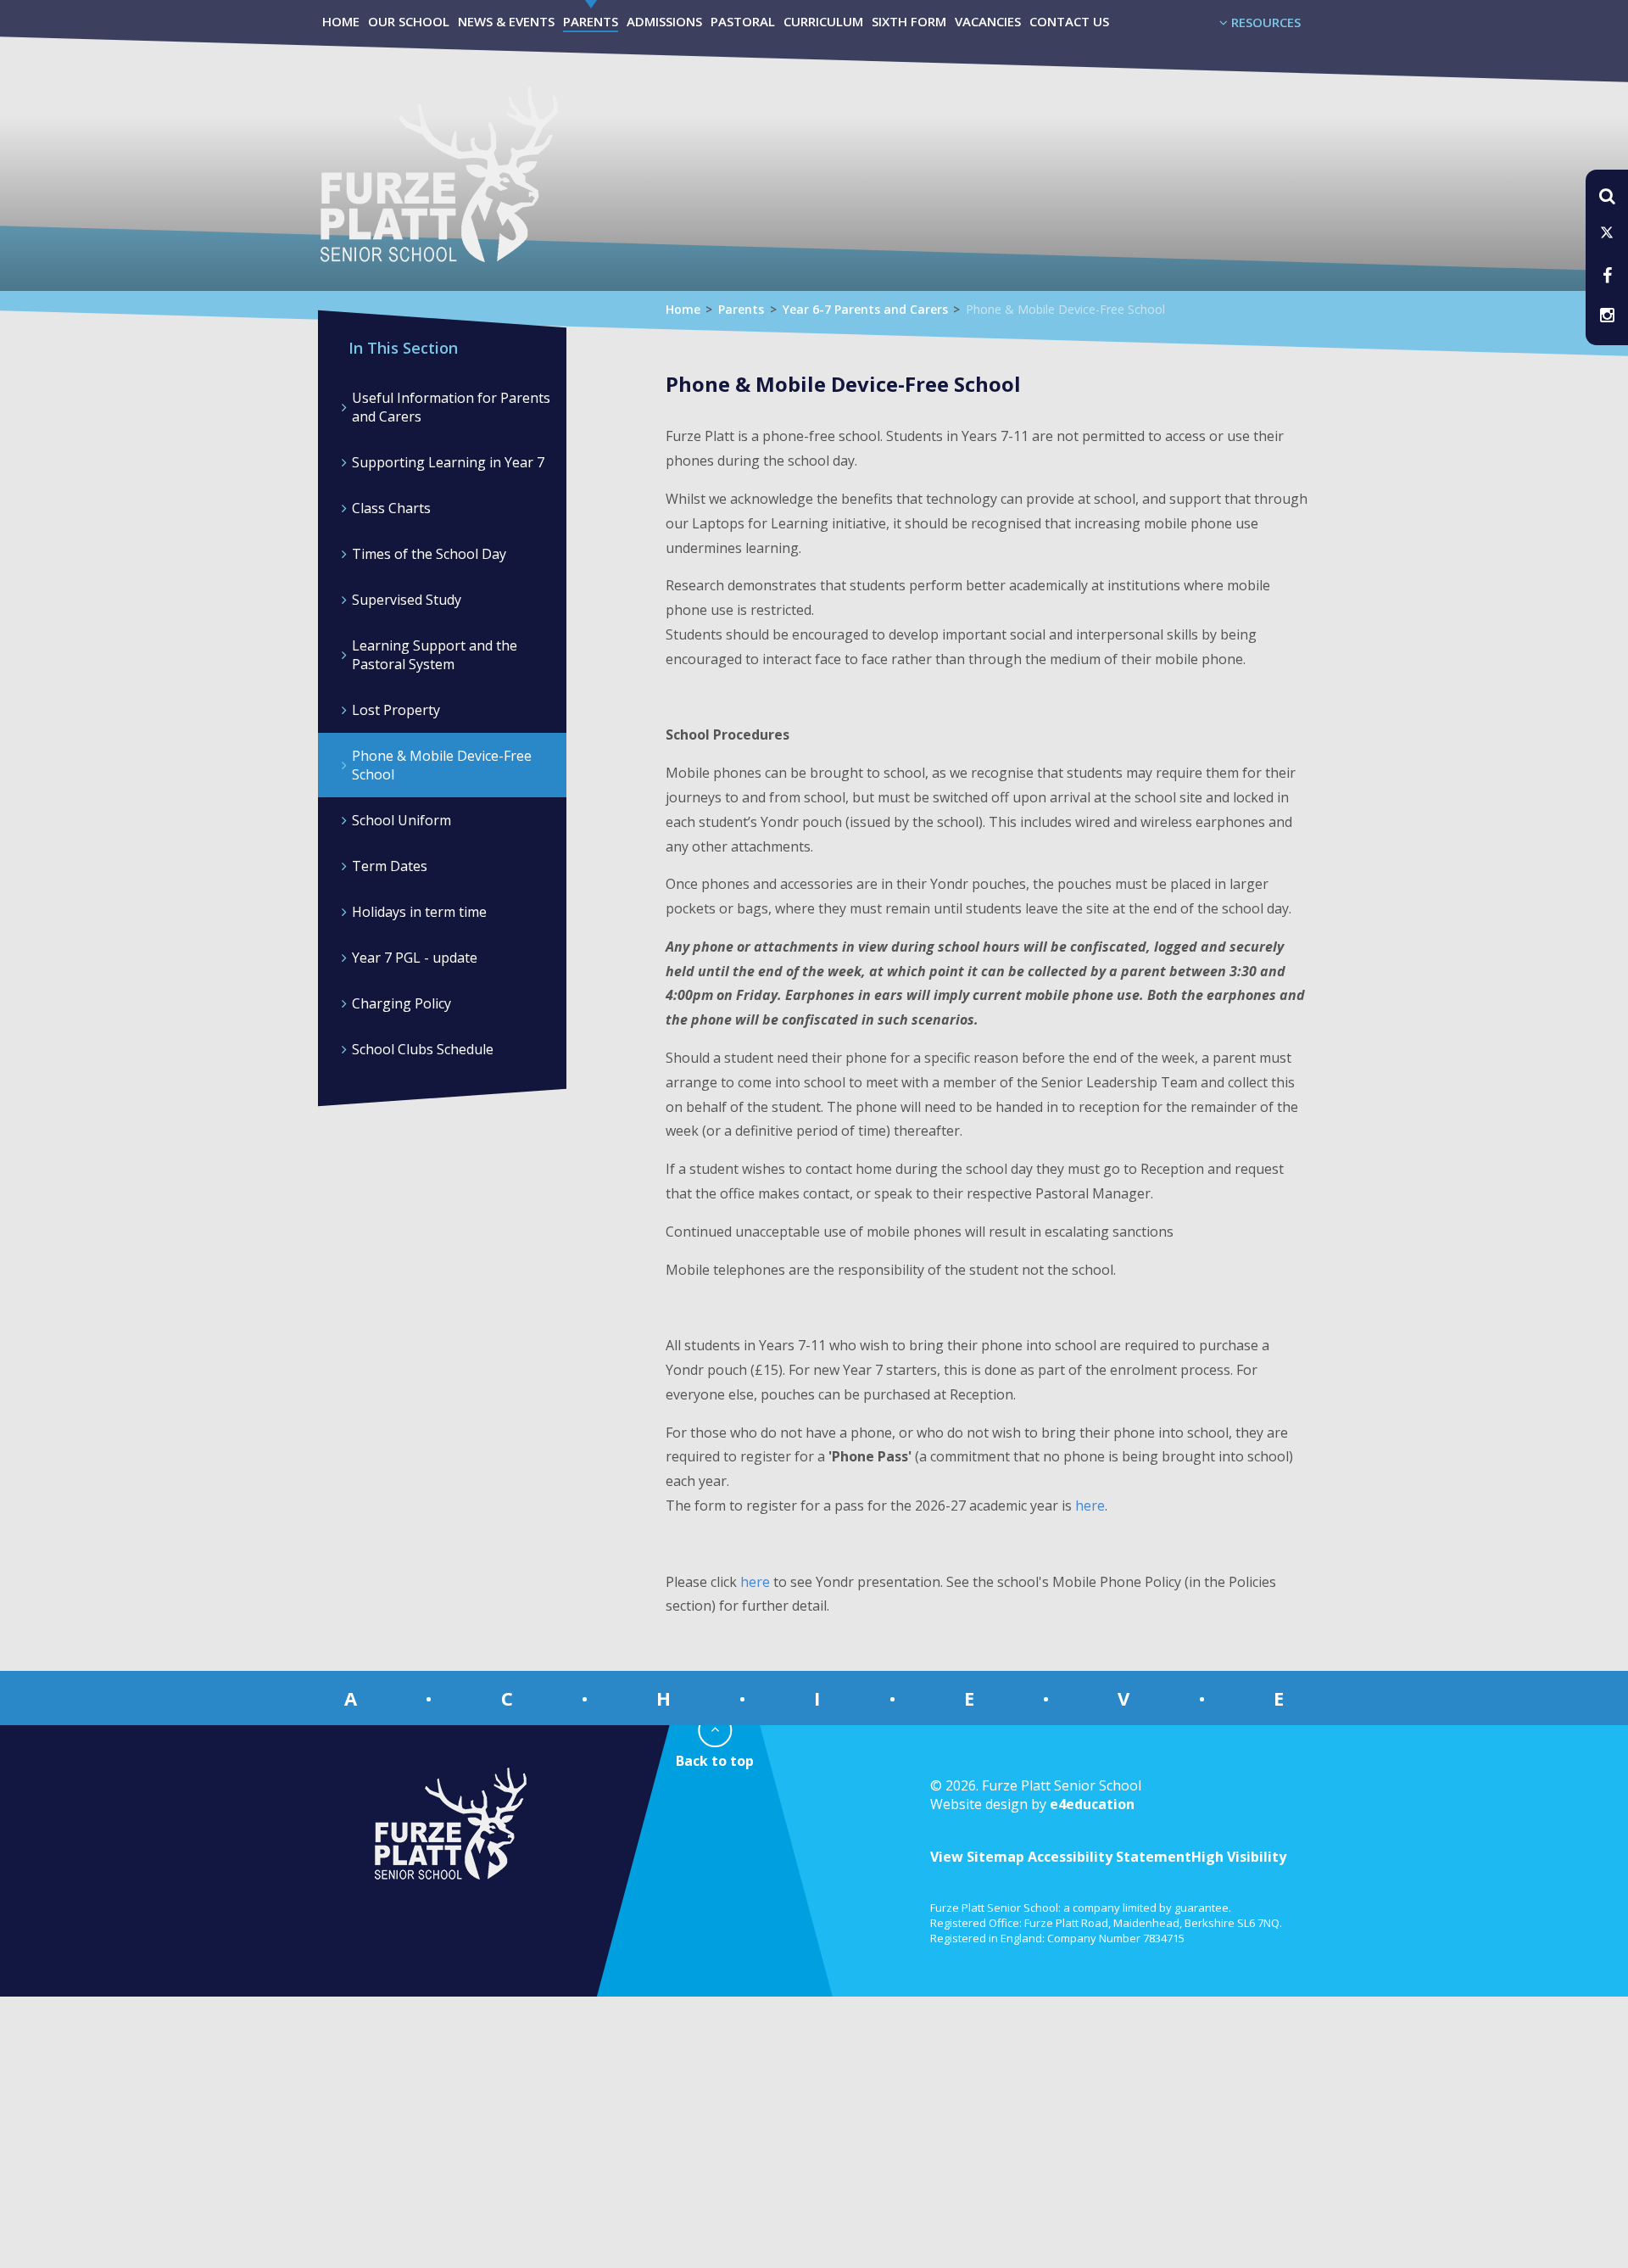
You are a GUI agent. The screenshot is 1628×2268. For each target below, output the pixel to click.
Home (683, 309)
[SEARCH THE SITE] (1607, 195)
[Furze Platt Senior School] (438, 194)
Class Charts (391, 508)
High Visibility (1239, 1857)
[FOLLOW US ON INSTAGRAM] (1607, 315)
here (1090, 1505)
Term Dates (390, 866)
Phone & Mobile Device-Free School (1065, 309)
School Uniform (401, 820)
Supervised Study (407, 600)
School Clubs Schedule (423, 1049)
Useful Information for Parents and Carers (451, 407)
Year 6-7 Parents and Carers (865, 309)
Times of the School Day (429, 554)
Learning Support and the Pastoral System (435, 655)
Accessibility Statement (1109, 1857)
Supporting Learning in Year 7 (448, 462)
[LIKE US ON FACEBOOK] (1607, 274)
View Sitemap (977, 1857)
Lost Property (396, 710)
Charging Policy (401, 1003)
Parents (741, 309)
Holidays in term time (419, 912)
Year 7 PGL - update (415, 958)
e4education (1092, 1804)
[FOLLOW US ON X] (1607, 234)
